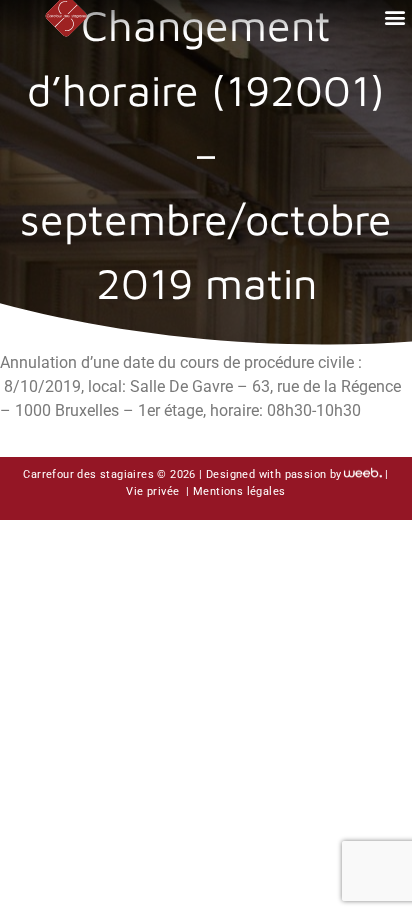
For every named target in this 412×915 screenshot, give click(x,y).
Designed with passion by (274, 474)
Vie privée (154, 491)
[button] (395, 16)
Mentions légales (239, 491)
